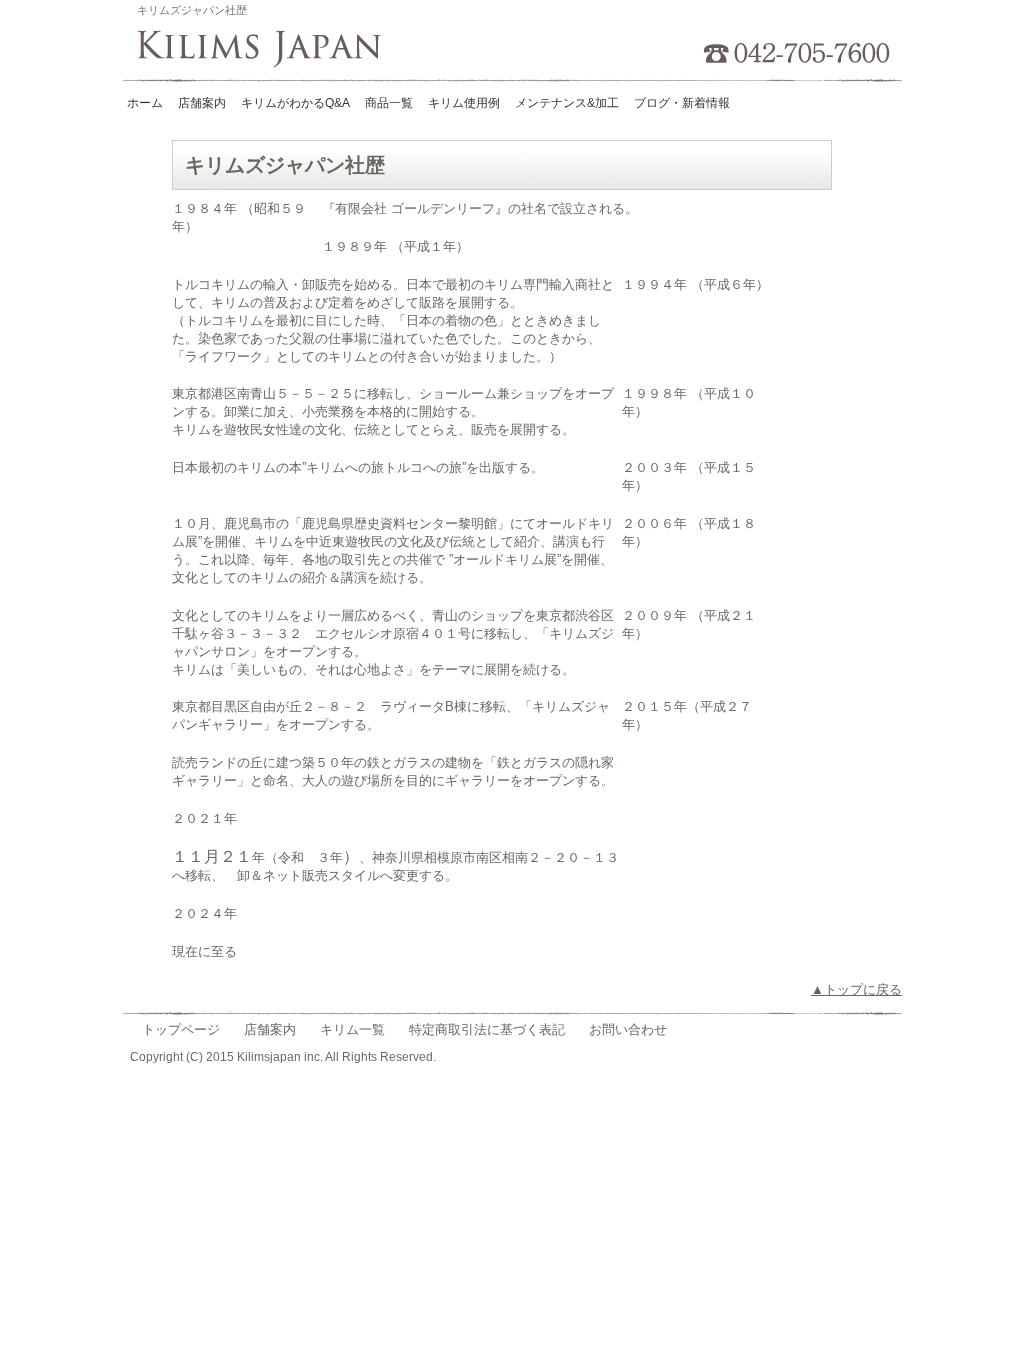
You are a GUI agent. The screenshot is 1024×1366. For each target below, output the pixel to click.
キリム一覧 (352, 1029)
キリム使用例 (464, 103)
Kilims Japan (265, 50)
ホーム (145, 103)
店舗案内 (270, 1029)
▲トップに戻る (856, 989)
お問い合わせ (628, 1029)
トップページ (181, 1029)
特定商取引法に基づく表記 (487, 1029)
